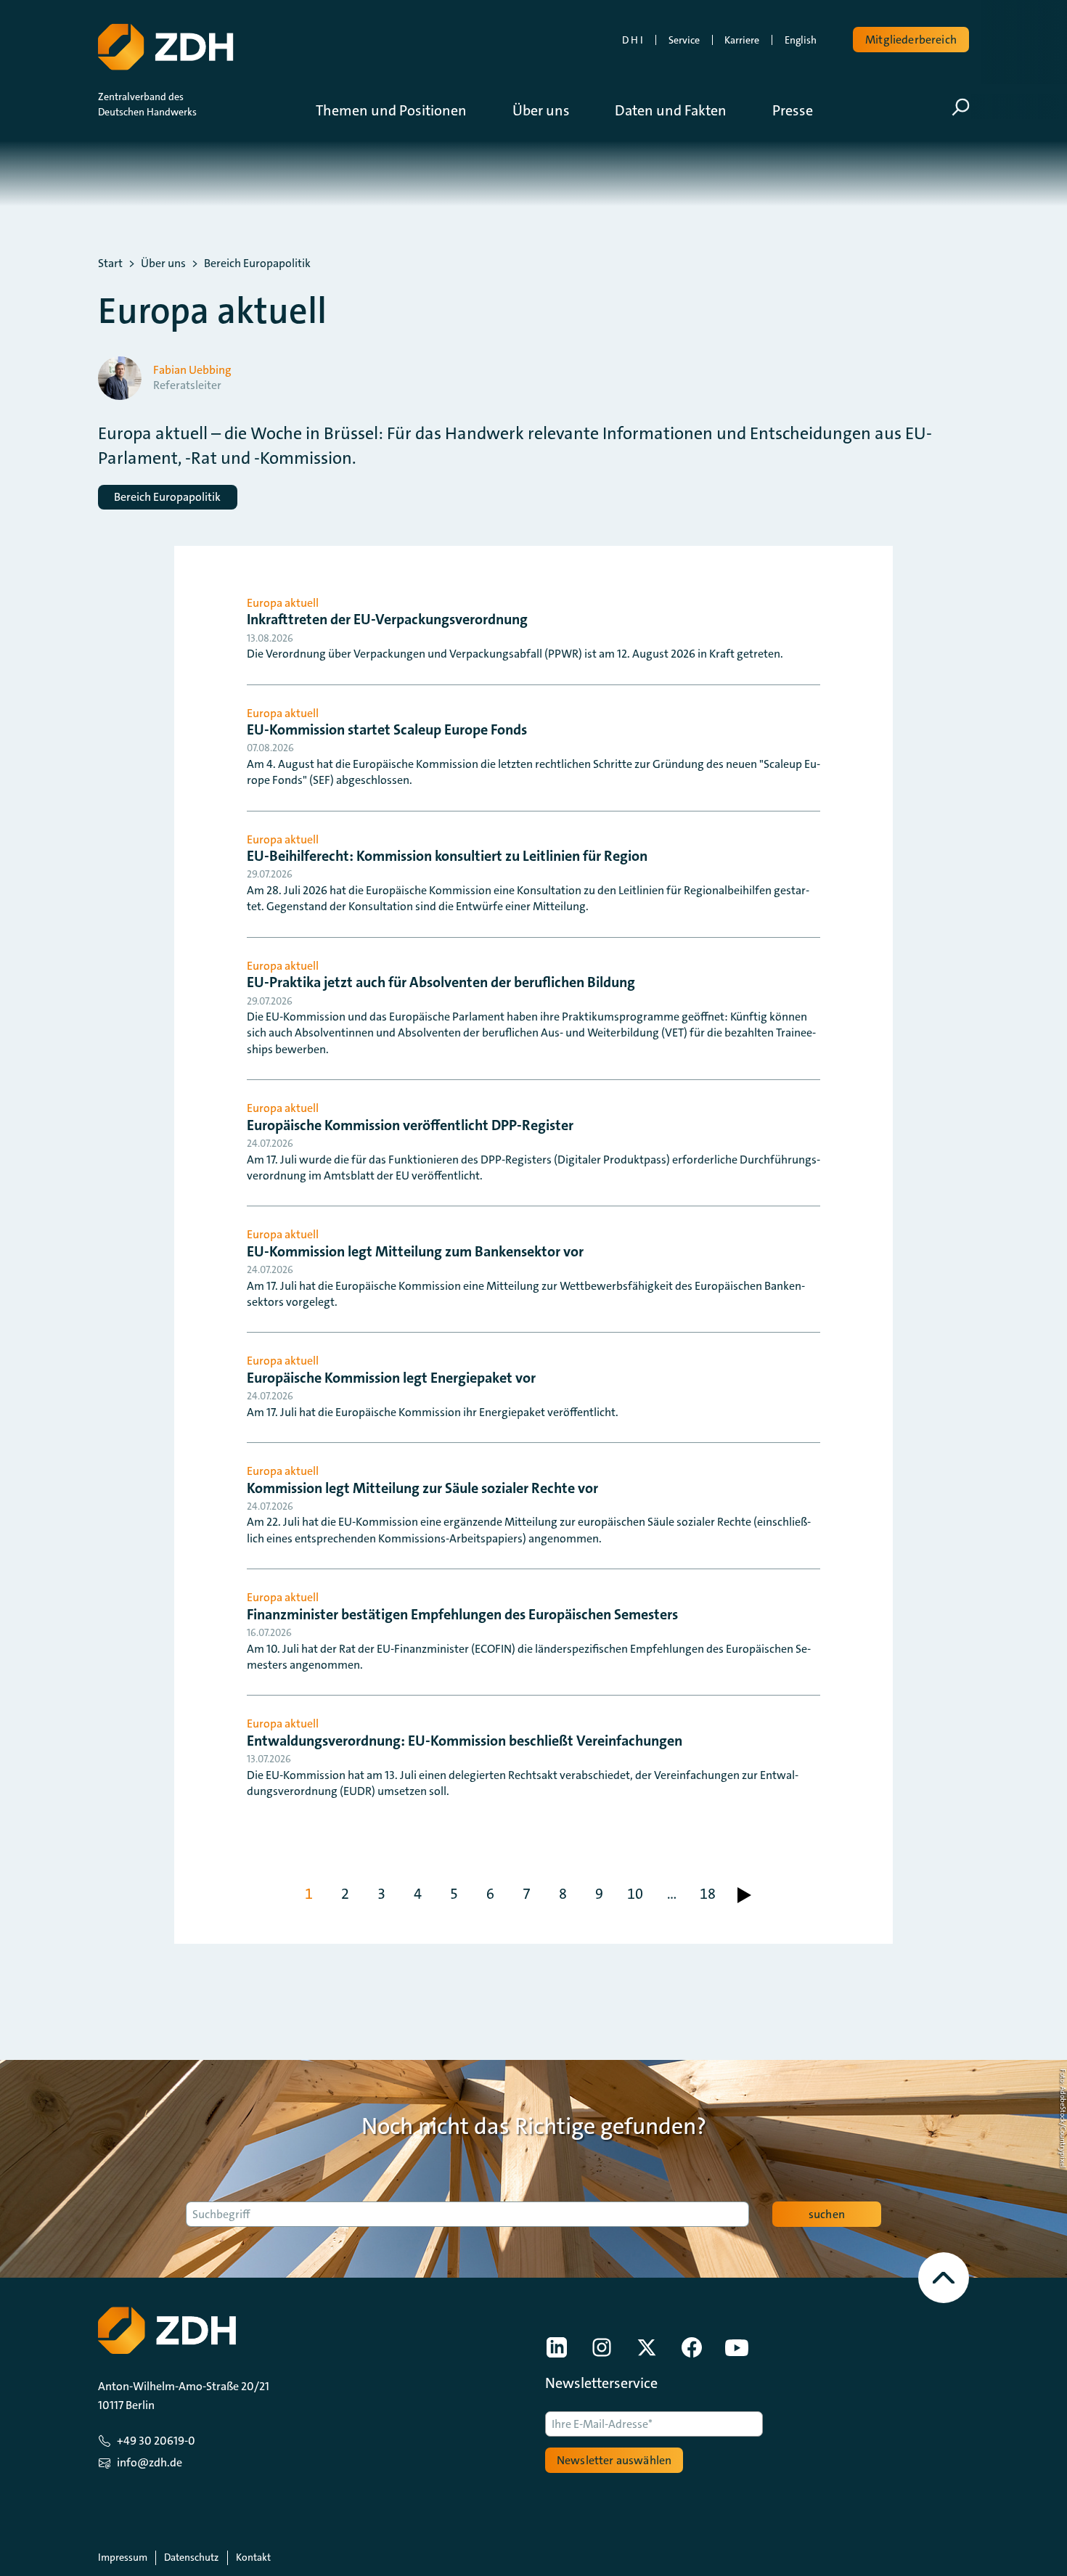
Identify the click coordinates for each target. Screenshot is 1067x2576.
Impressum (123, 2557)
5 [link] (454, 1894)
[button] (402, 110)
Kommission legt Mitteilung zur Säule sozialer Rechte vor (422, 1488)
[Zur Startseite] (165, 47)
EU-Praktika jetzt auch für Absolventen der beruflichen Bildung (441, 982)
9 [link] (599, 1894)
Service (684, 40)
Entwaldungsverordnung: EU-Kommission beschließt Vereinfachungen (465, 1741)
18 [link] (708, 1894)
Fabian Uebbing (192, 370)
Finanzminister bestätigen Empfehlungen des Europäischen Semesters (462, 1614)
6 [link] (490, 1894)
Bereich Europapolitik (257, 263)
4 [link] (418, 1894)
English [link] (801, 40)
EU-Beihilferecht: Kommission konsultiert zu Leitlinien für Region (447, 856)
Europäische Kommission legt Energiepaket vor (391, 1378)
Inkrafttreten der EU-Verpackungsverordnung (387, 619)
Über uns (163, 263)
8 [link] (563, 1894)
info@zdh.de (150, 2462)
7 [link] (527, 1894)
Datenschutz (191, 2557)
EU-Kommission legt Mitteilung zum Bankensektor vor (415, 1251)
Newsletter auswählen (614, 2460)
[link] (744, 1895)
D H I (633, 40)
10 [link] (635, 1894)
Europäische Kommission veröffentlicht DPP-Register (410, 1125)
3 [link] (381, 1894)
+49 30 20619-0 (156, 2441)
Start (110, 263)
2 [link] (345, 1894)
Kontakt (253, 2557)
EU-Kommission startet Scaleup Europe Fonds (387, 729)
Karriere (742, 40)
